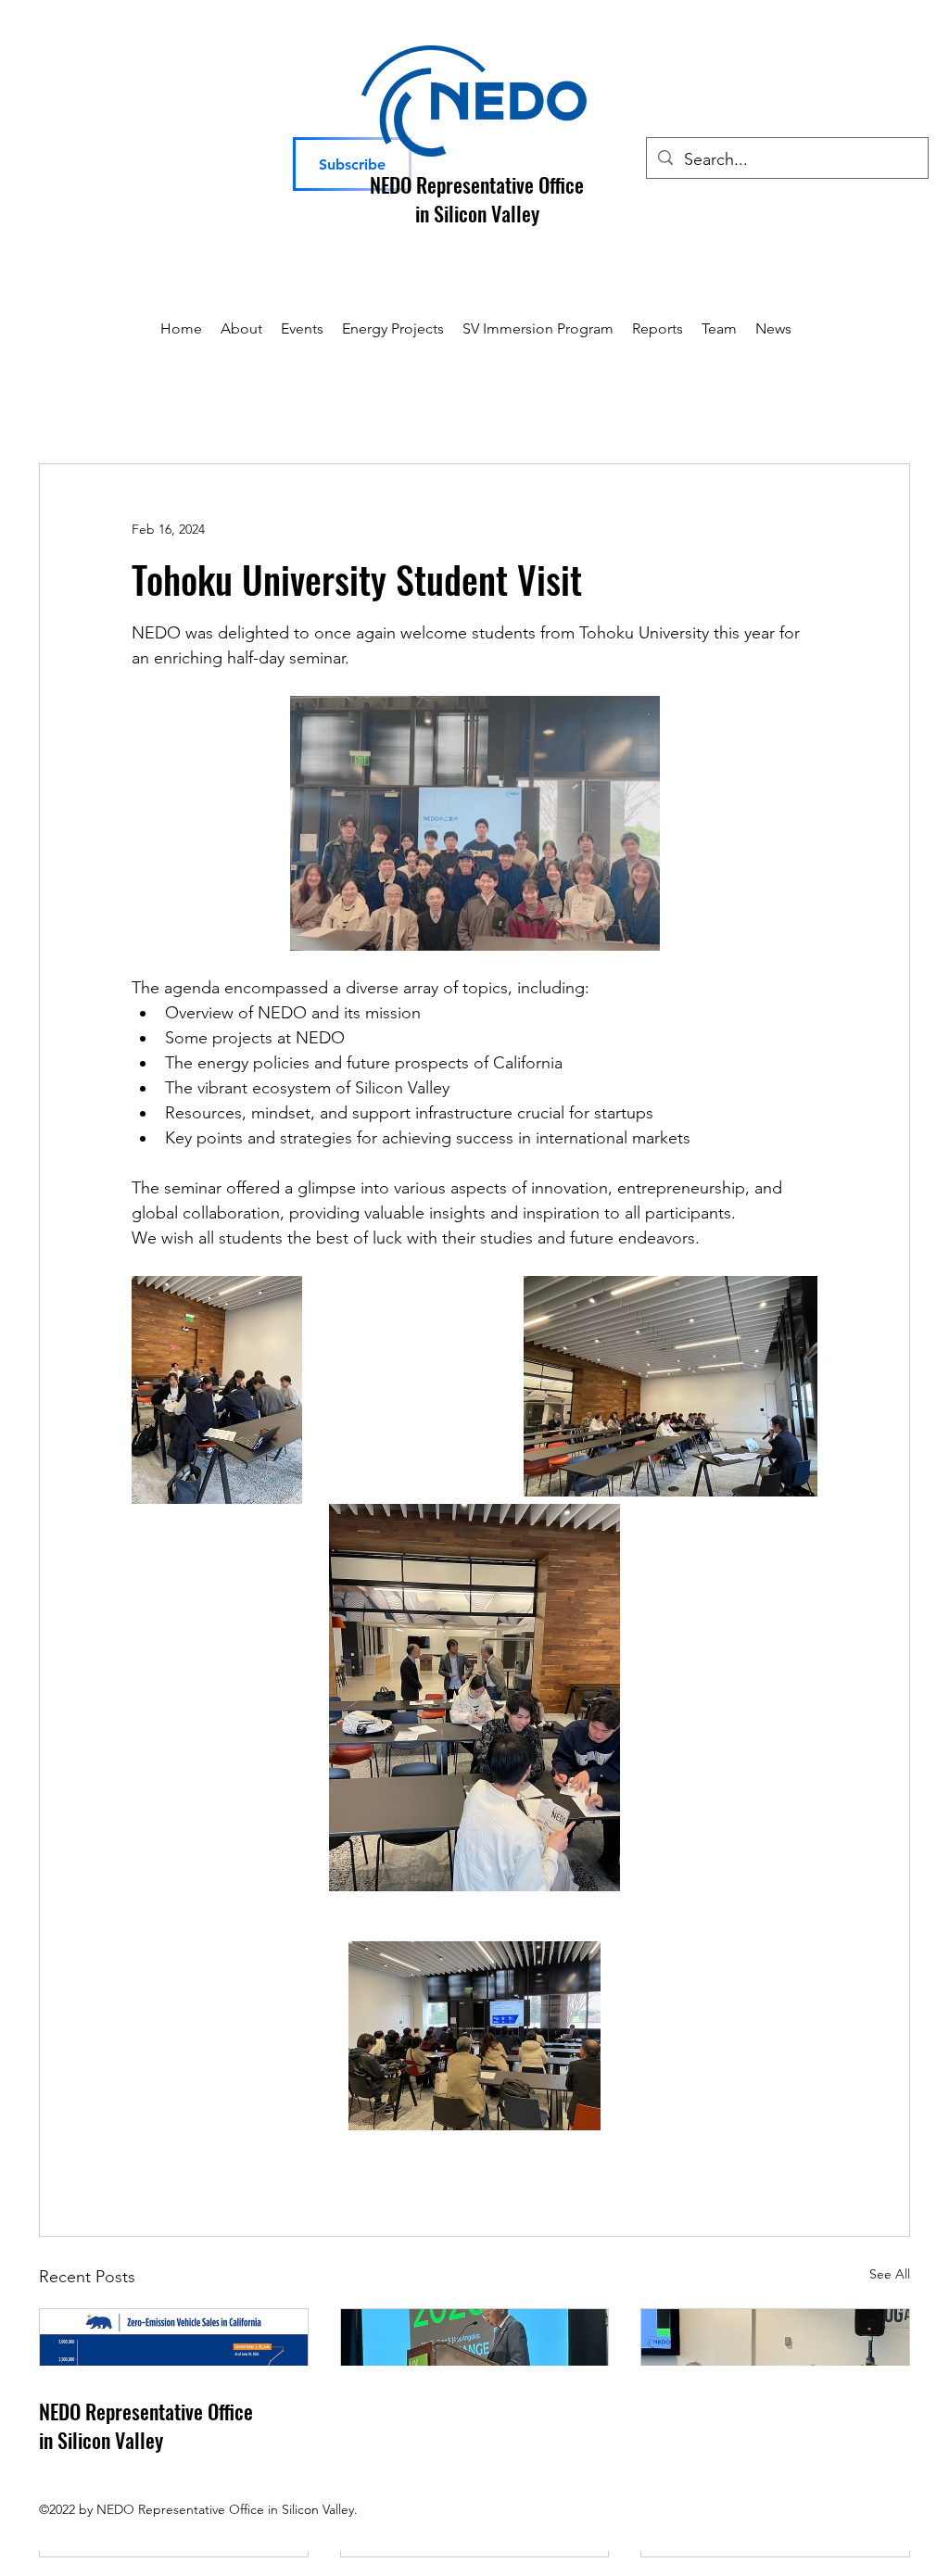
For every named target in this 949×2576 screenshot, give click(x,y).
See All (890, 2274)
